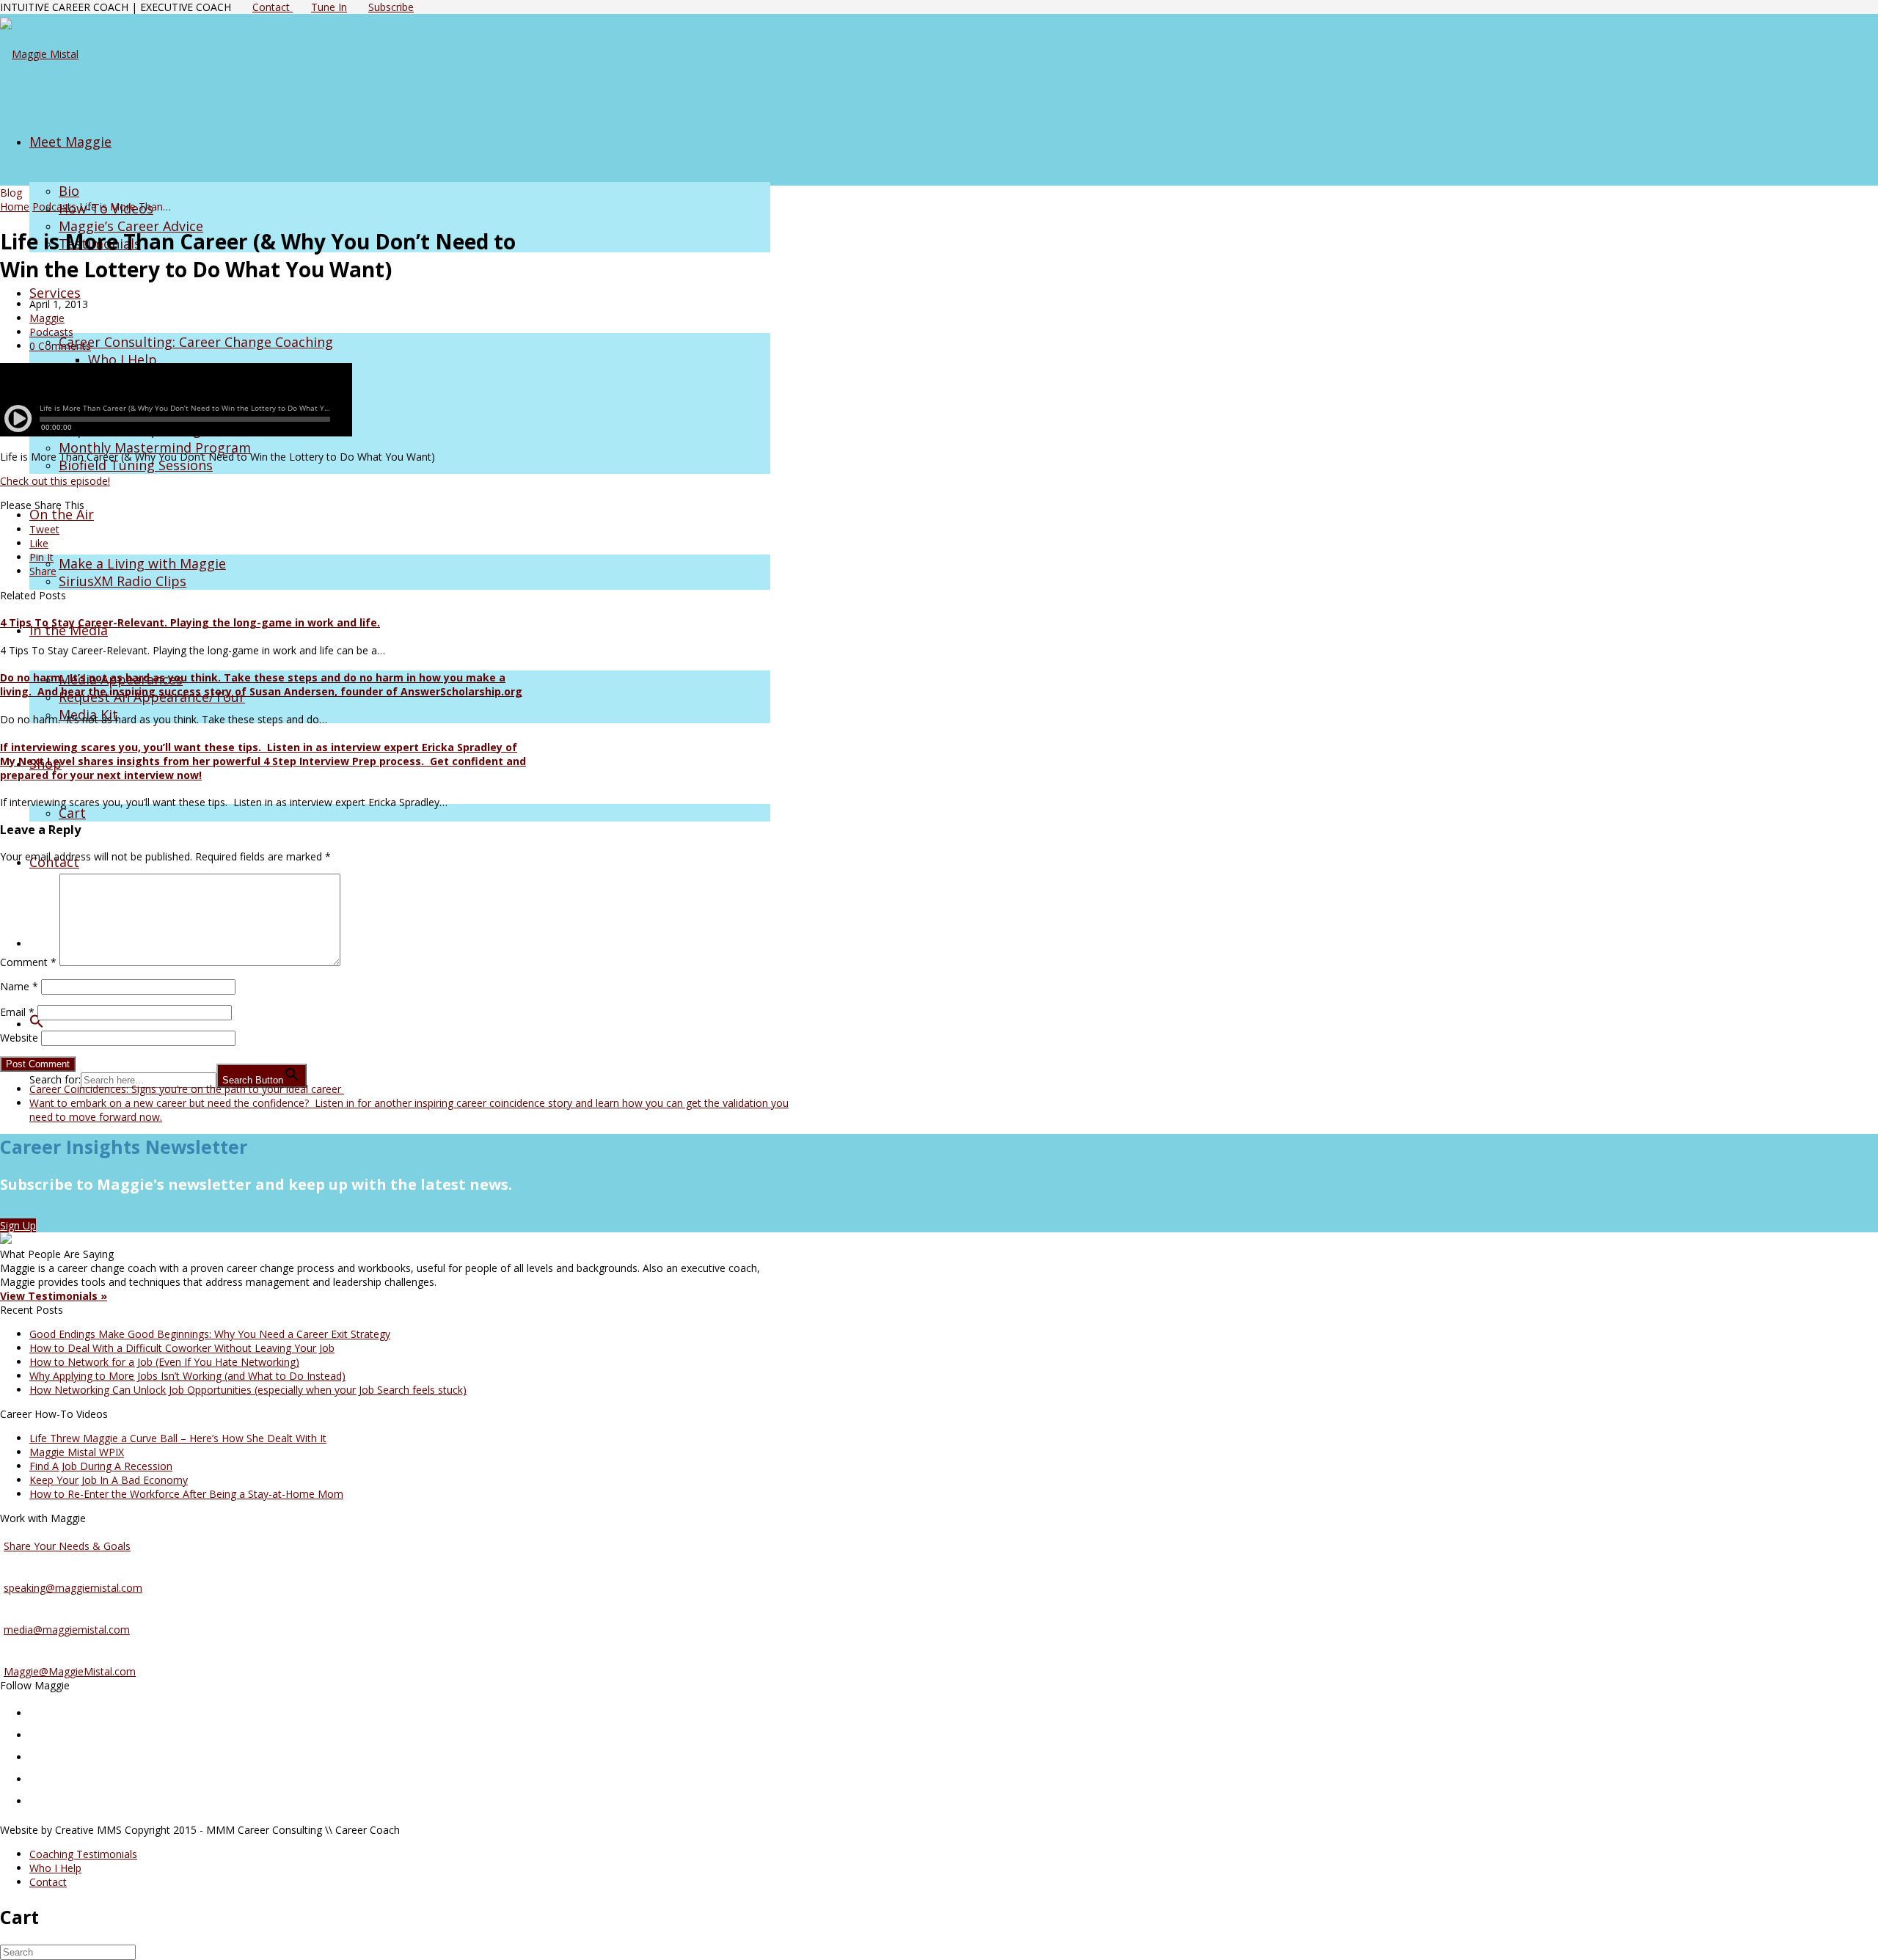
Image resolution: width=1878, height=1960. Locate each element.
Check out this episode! (55, 481)
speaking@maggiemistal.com (73, 1588)
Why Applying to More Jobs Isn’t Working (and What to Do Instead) (187, 1376)
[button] (37, 1023)
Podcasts (54, 206)
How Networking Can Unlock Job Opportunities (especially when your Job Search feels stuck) (248, 1390)
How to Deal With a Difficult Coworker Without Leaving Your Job (182, 1348)
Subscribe (391, 7)
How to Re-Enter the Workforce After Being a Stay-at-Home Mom (186, 1494)
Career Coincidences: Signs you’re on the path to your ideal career (187, 1089)
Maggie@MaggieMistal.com (70, 1671)
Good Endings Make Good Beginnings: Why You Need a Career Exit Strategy (210, 1334)
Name (19, 986)
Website (19, 1038)
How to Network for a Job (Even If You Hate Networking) (164, 1362)
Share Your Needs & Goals (67, 1546)
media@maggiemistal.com (67, 1630)
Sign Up (18, 1225)
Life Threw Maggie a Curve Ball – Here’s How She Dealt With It (178, 1438)
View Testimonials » (54, 1296)
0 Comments (60, 346)
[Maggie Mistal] (39, 54)
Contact (273, 7)
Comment (28, 962)
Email (17, 1012)
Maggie (47, 318)
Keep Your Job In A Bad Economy (109, 1480)
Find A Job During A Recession (101, 1466)
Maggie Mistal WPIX (77, 1452)
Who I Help (55, 1868)
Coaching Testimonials (83, 1854)
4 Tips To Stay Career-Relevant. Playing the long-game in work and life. (190, 622)
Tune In (329, 7)
